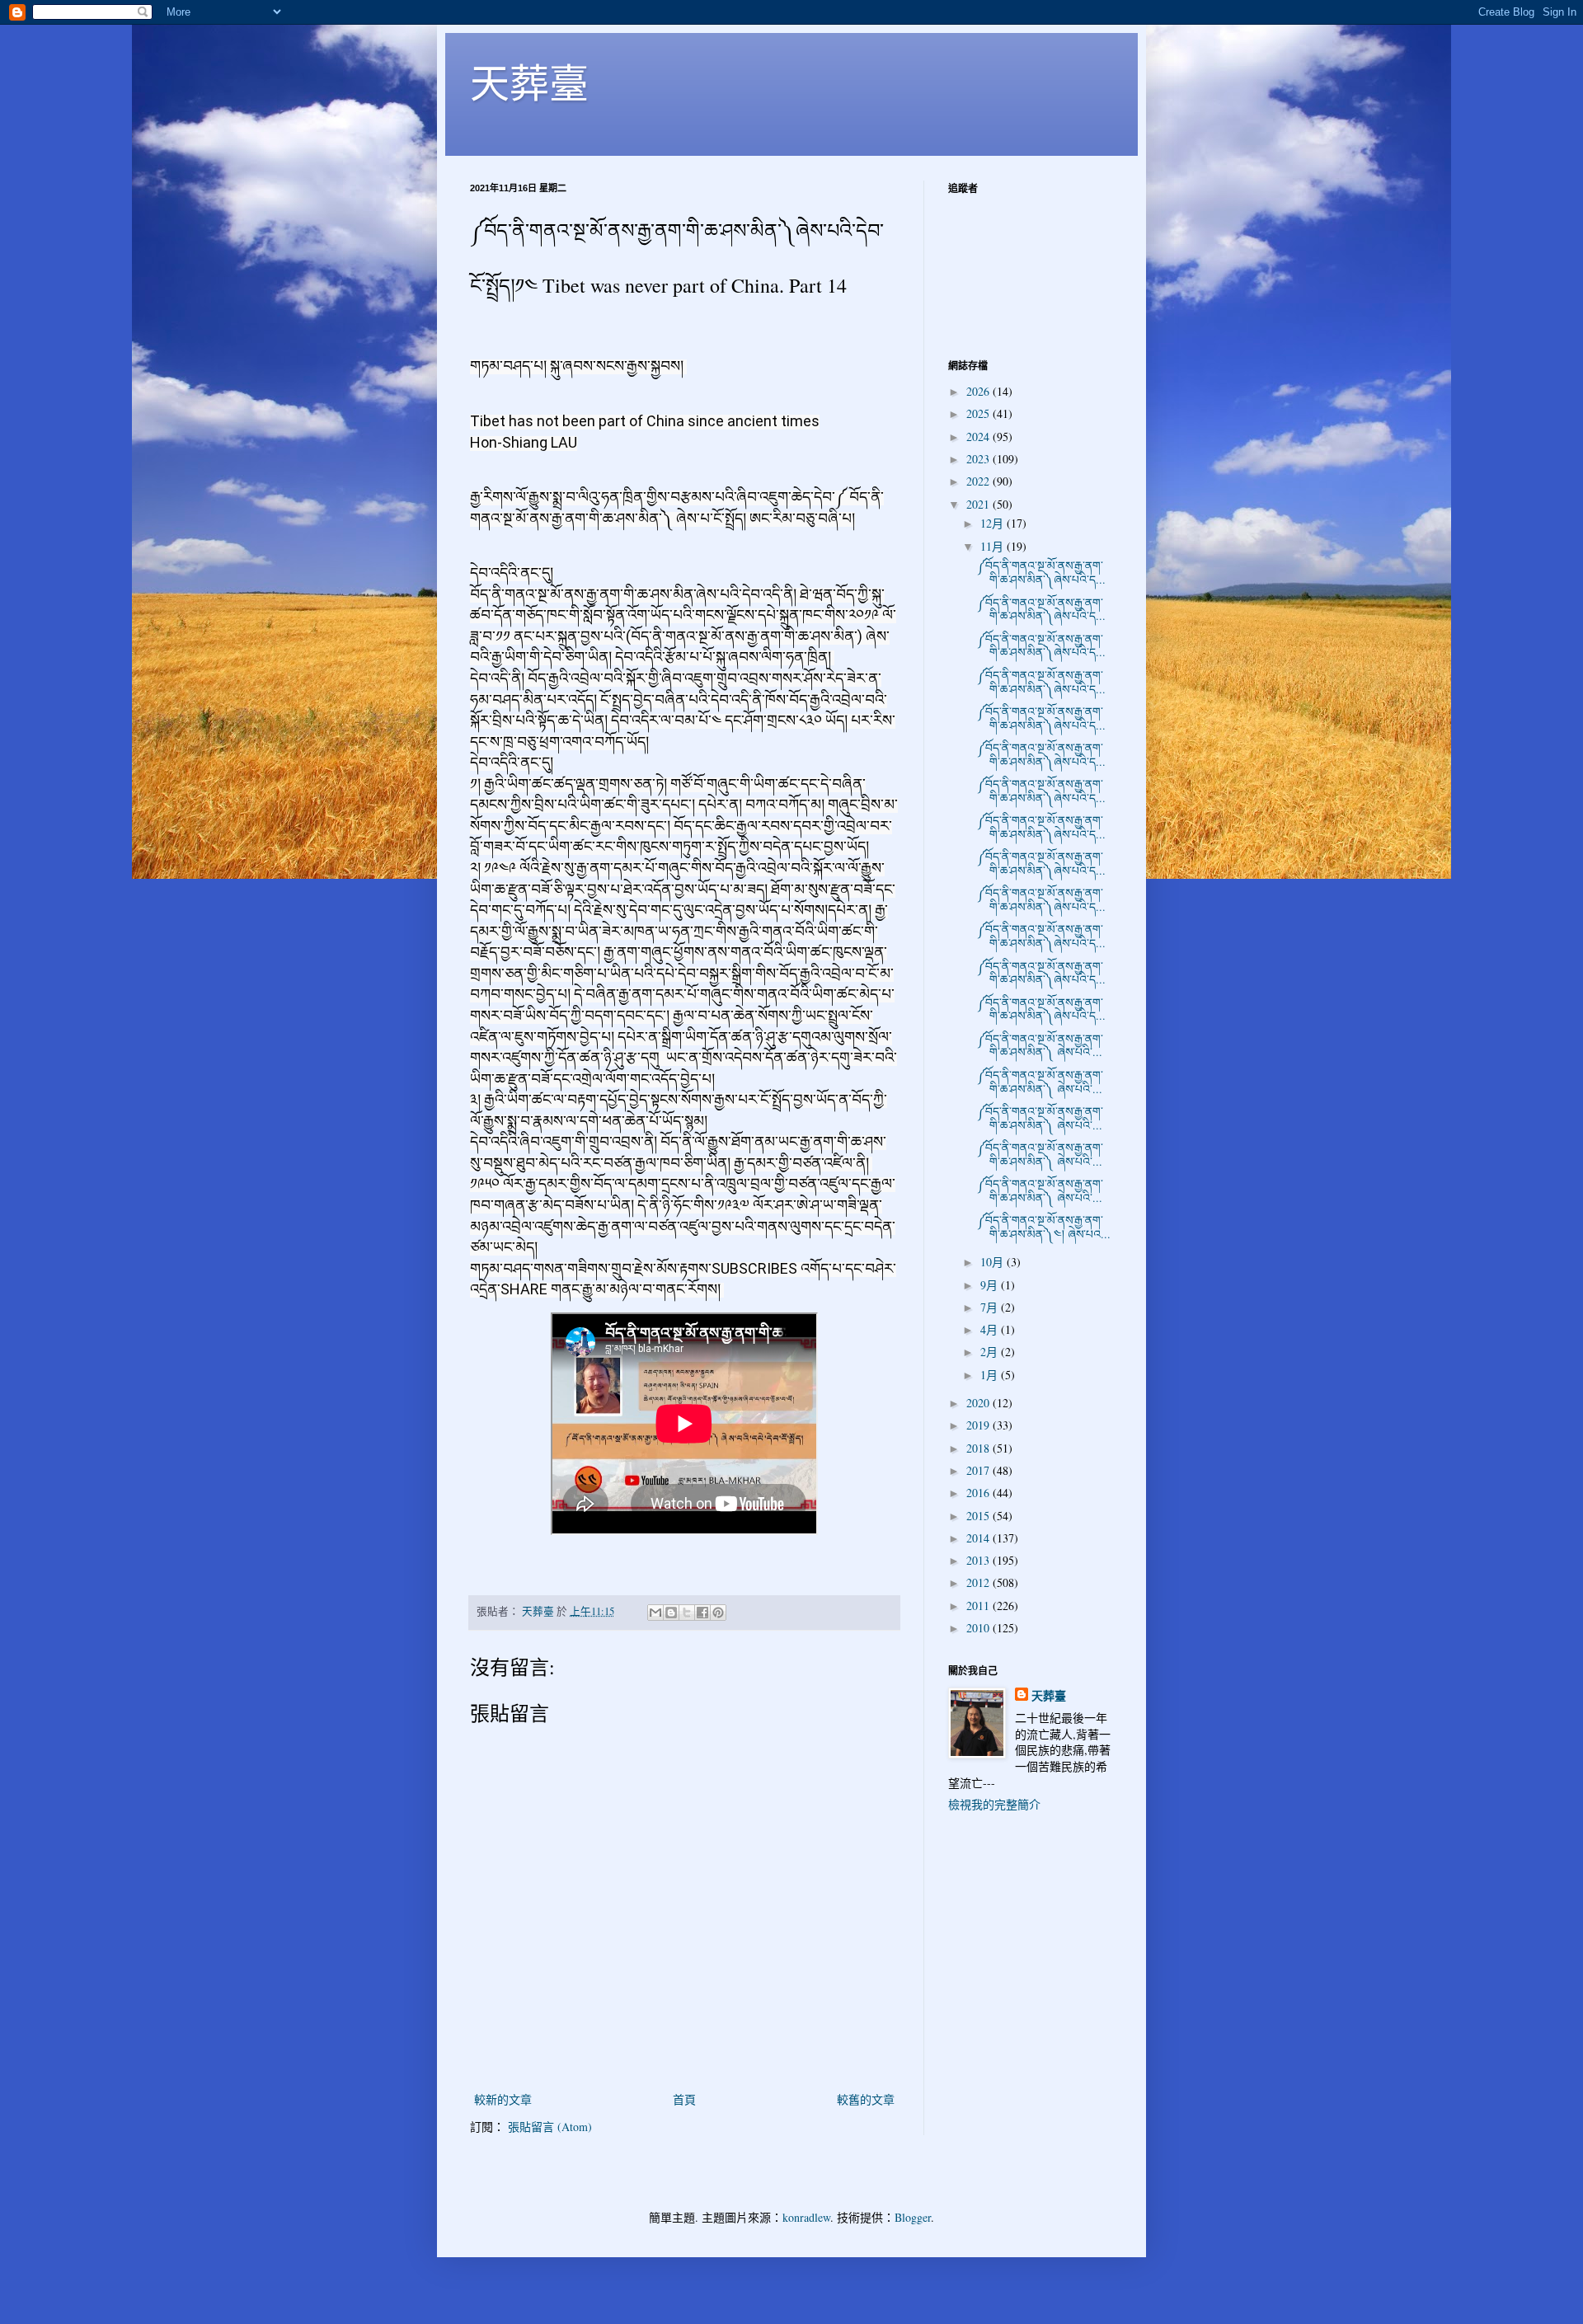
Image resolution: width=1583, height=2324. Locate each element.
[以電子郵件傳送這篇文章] (655, 1613)
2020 (979, 1403)
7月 (991, 1307)
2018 (979, 1448)
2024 (979, 437)
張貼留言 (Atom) (550, 2127)
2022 (979, 481)
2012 (979, 1582)
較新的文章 (503, 2099)
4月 (991, 1329)
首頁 (684, 2099)
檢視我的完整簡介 (994, 1804)
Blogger (913, 2217)
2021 (979, 504)
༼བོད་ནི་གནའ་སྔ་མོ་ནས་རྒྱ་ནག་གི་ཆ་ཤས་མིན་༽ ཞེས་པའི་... (1040, 1045)
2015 (979, 1516)
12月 (993, 523)
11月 (993, 546)
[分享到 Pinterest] (718, 1613)
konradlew (806, 2217)
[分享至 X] (687, 1613)
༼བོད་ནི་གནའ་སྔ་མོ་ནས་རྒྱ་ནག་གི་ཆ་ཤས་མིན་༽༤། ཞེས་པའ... (1044, 1227)
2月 (991, 1352)
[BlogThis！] (671, 1613)
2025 (979, 413)
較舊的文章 (866, 2099)
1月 (991, 1375)
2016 (979, 1493)
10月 (993, 1262)
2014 (979, 1538)
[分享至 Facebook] (702, 1613)
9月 (991, 1285)
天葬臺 (529, 82)
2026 (979, 391)
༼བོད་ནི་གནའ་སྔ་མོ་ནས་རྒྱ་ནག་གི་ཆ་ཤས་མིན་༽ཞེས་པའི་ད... (1041, 572)
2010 (979, 1628)
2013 (979, 1560)
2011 (979, 1606)
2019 (979, 1425)
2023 (979, 459)
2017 (979, 1470)
